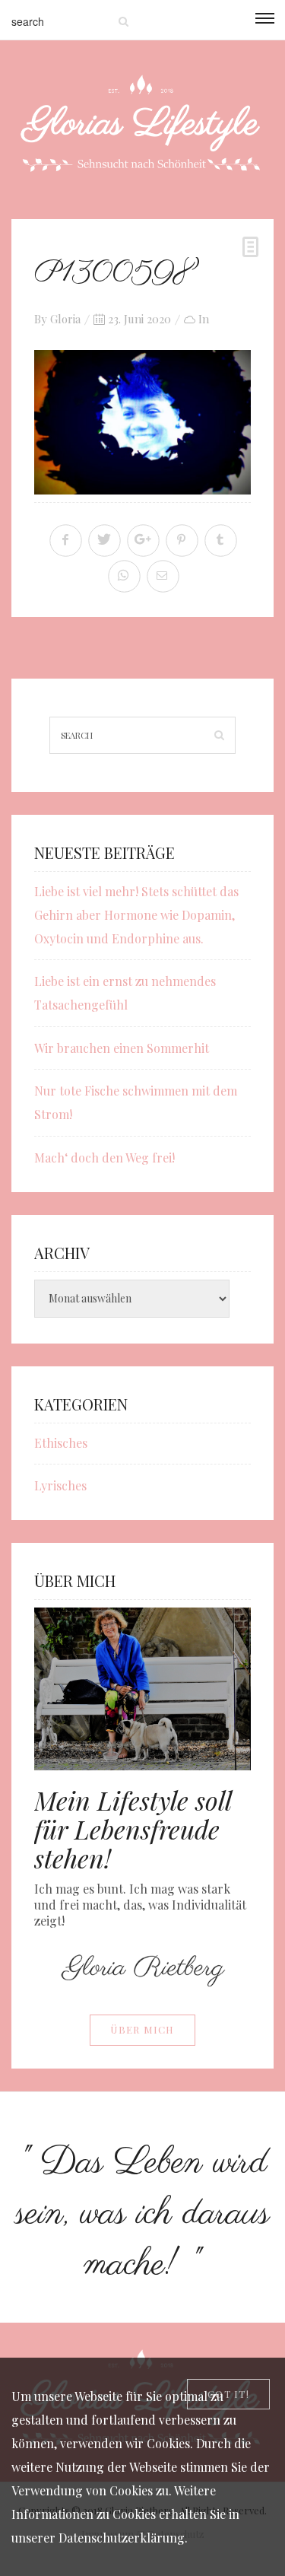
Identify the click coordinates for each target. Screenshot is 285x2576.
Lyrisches (60, 1485)
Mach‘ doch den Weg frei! (104, 1158)
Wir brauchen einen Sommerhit (122, 1048)
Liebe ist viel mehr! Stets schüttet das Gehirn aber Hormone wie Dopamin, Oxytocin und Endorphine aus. (136, 915)
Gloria (65, 319)
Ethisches (61, 1443)
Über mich (142, 2029)
